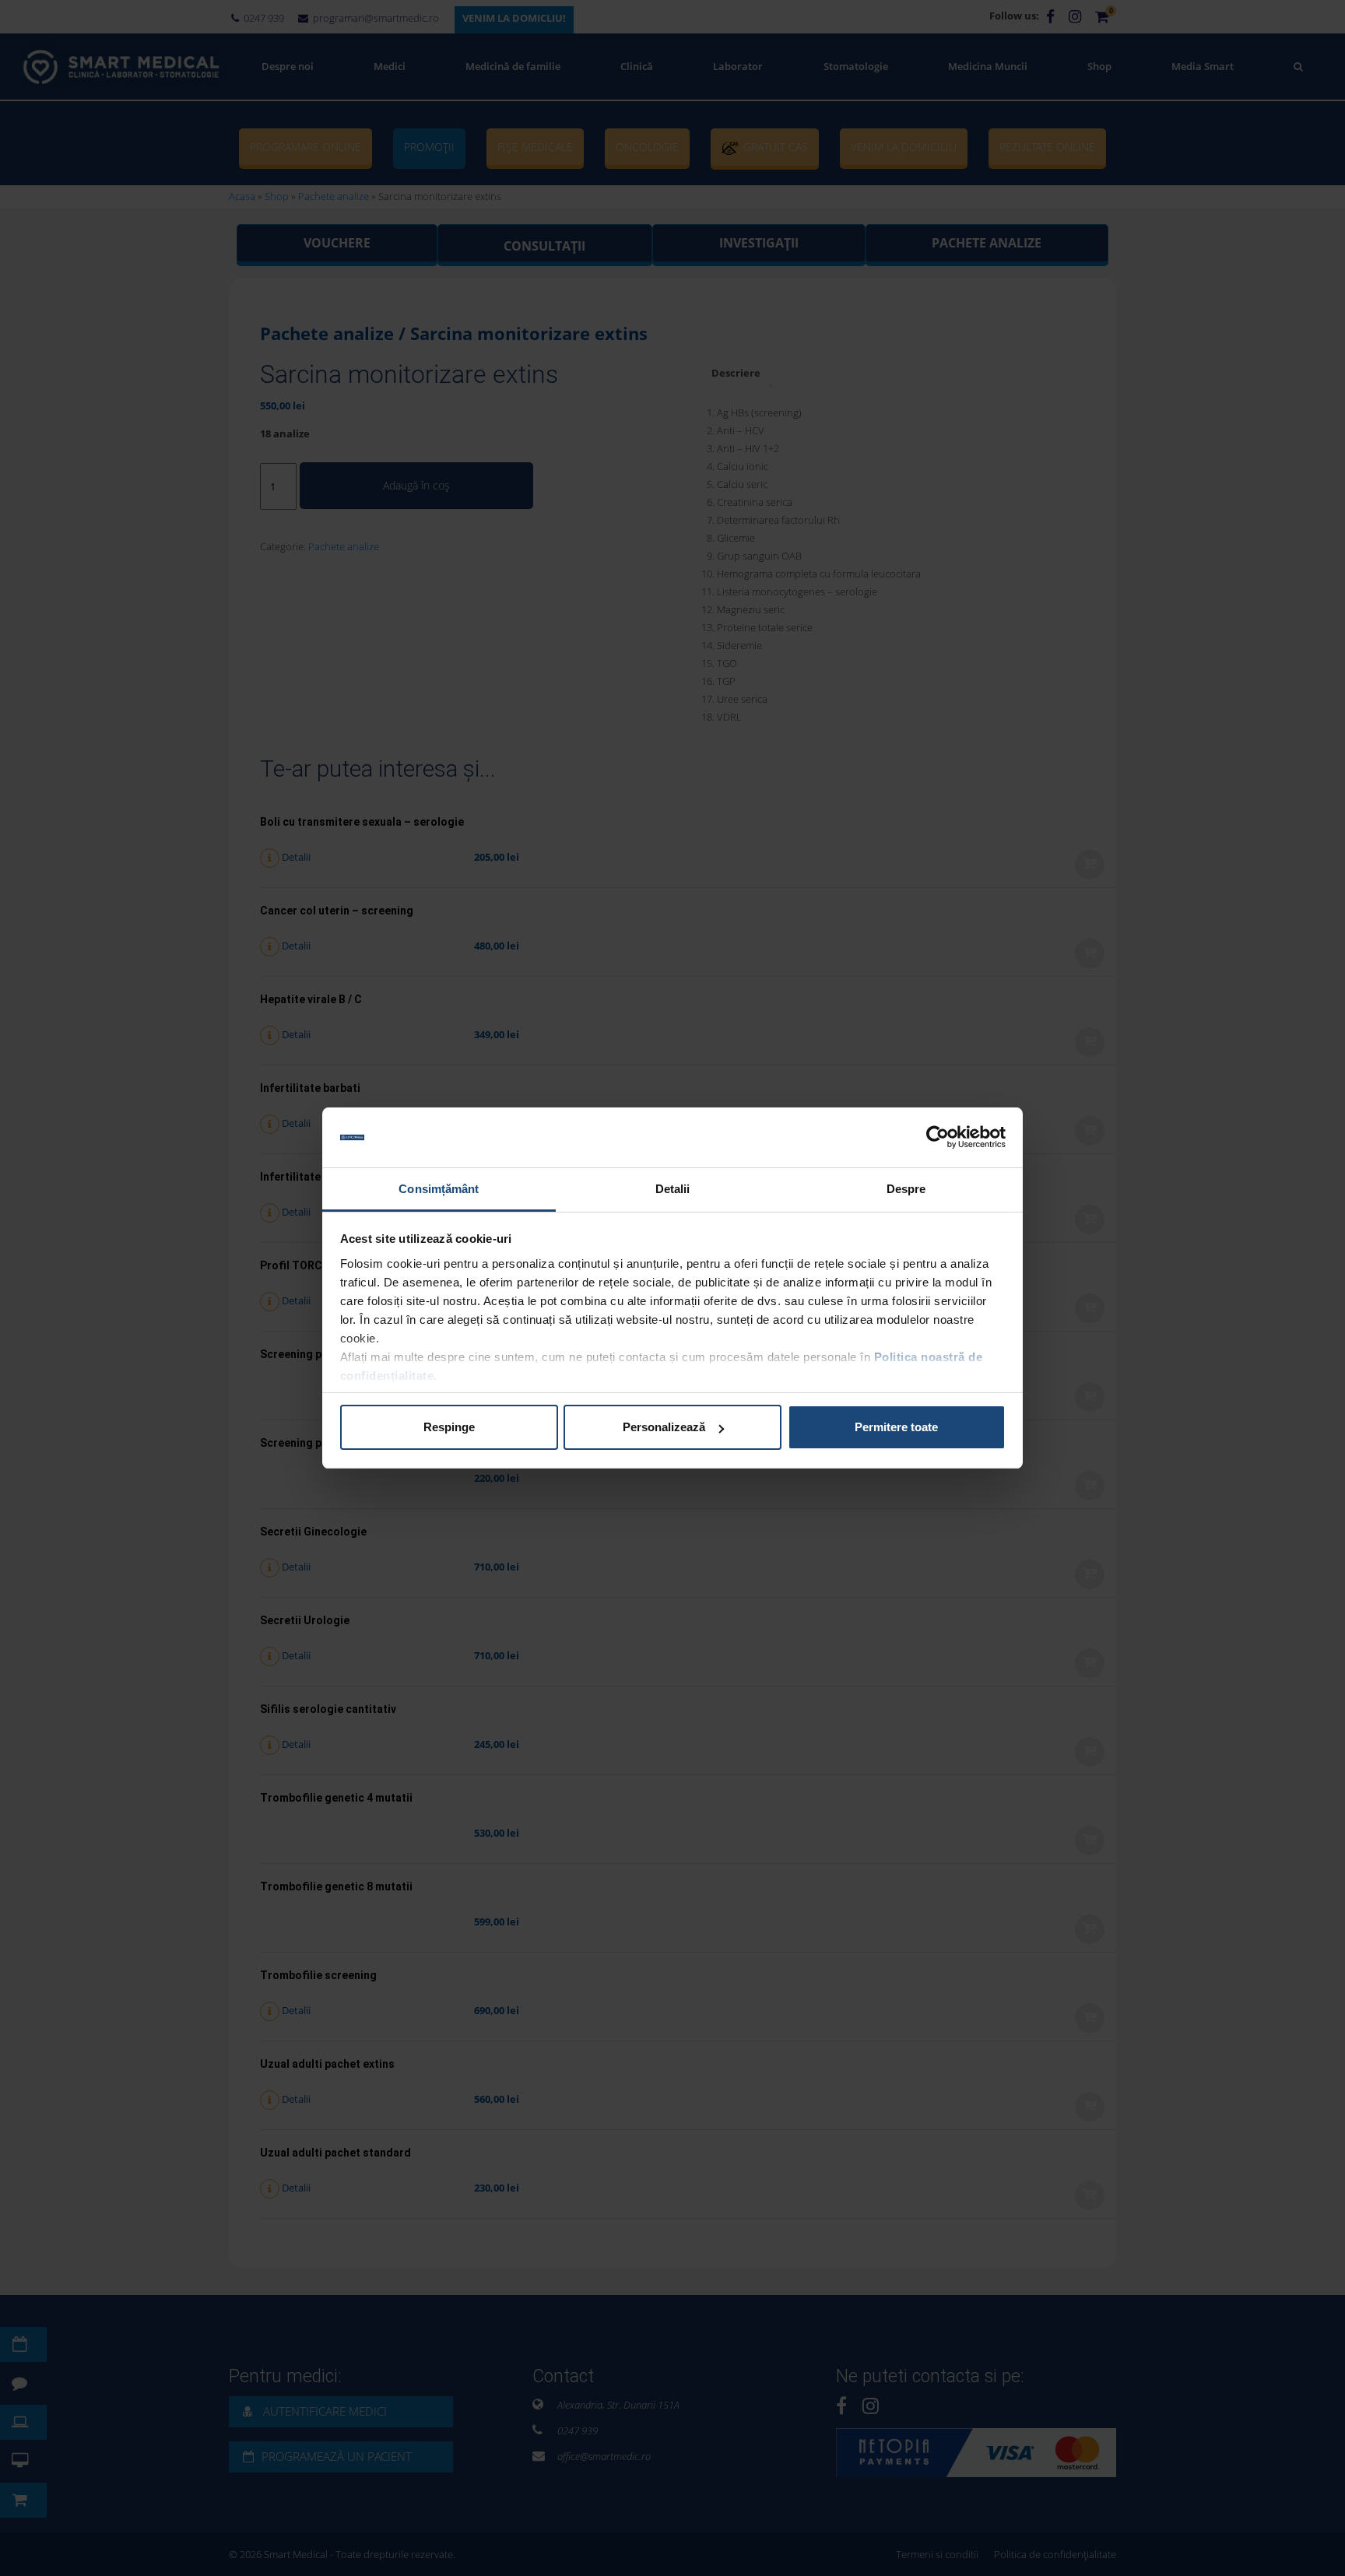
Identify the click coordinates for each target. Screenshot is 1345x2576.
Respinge (449, 1427)
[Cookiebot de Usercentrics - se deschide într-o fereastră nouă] (938, 1138)
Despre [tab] (906, 1189)
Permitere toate (896, 1427)
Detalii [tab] (673, 1189)
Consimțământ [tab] (439, 1189)
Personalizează (664, 1427)
